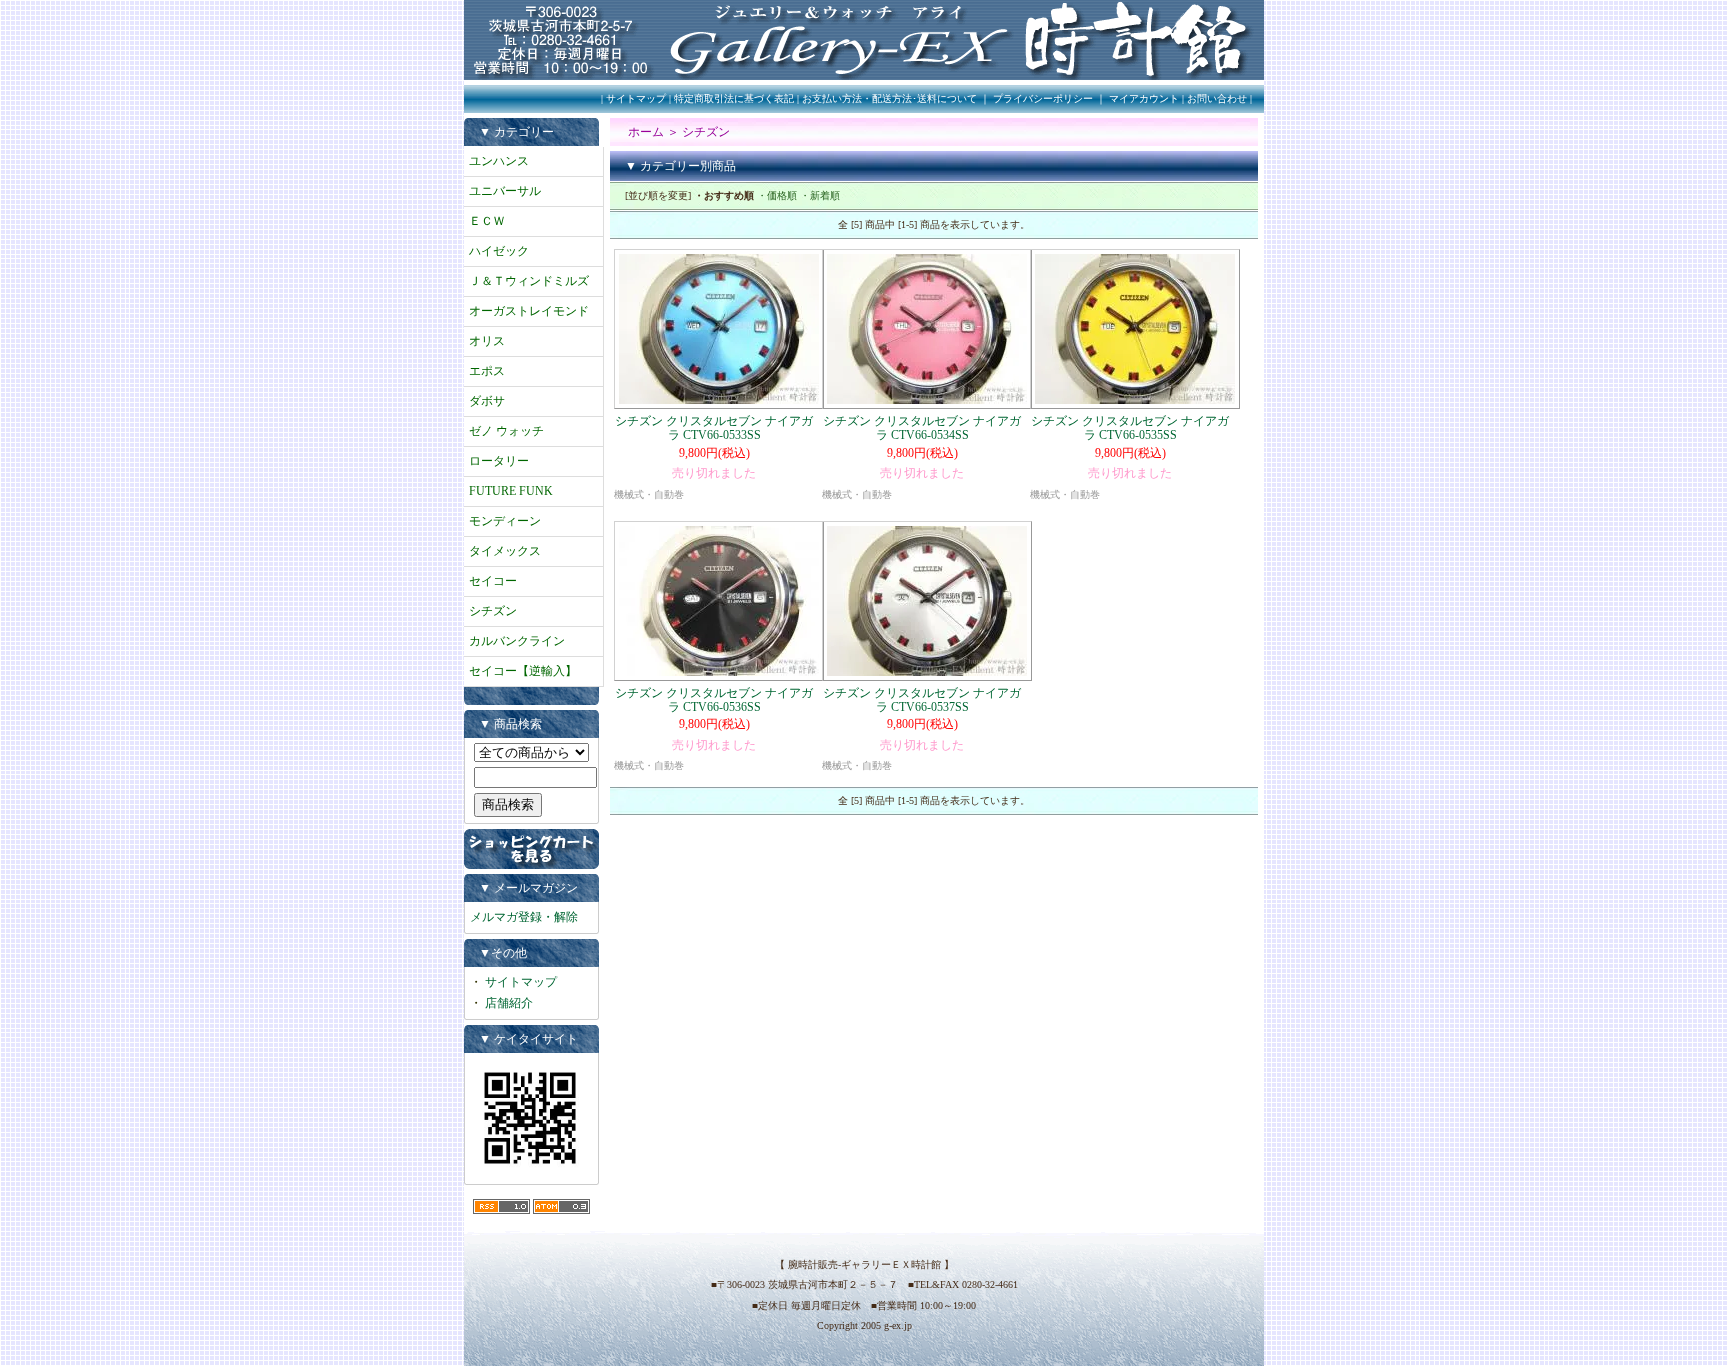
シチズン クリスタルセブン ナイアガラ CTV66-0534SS (922, 428)
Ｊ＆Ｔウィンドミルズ (529, 281)
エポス (487, 371)
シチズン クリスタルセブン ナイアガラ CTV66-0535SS (1130, 428)
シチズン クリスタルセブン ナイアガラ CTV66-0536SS (714, 700)
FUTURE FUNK (511, 491)
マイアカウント (1144, 98)
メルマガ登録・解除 (524, 917)
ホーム (646, 132)
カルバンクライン (517, 641)
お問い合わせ (1217, 98)
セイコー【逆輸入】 (523, 671)
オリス (487, 341)
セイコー (493, 581)
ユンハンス (499, 161)
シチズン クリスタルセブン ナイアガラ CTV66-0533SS (714, 428)
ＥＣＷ (487, 221)
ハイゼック (499, 251)
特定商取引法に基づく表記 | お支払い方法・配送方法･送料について (825, 98)
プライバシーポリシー (1043, 98)
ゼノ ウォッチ (506, 431)
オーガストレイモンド (529, 311)
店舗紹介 (509, 1003)
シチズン (493, 611)
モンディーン (505, 521)
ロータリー (499, 461)
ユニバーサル (505, 191)
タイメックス (505, 551)
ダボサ (487, 401)
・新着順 (820, 195)
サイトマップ (636, 98)
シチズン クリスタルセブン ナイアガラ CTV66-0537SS (922, 700)
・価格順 (777, 195)
